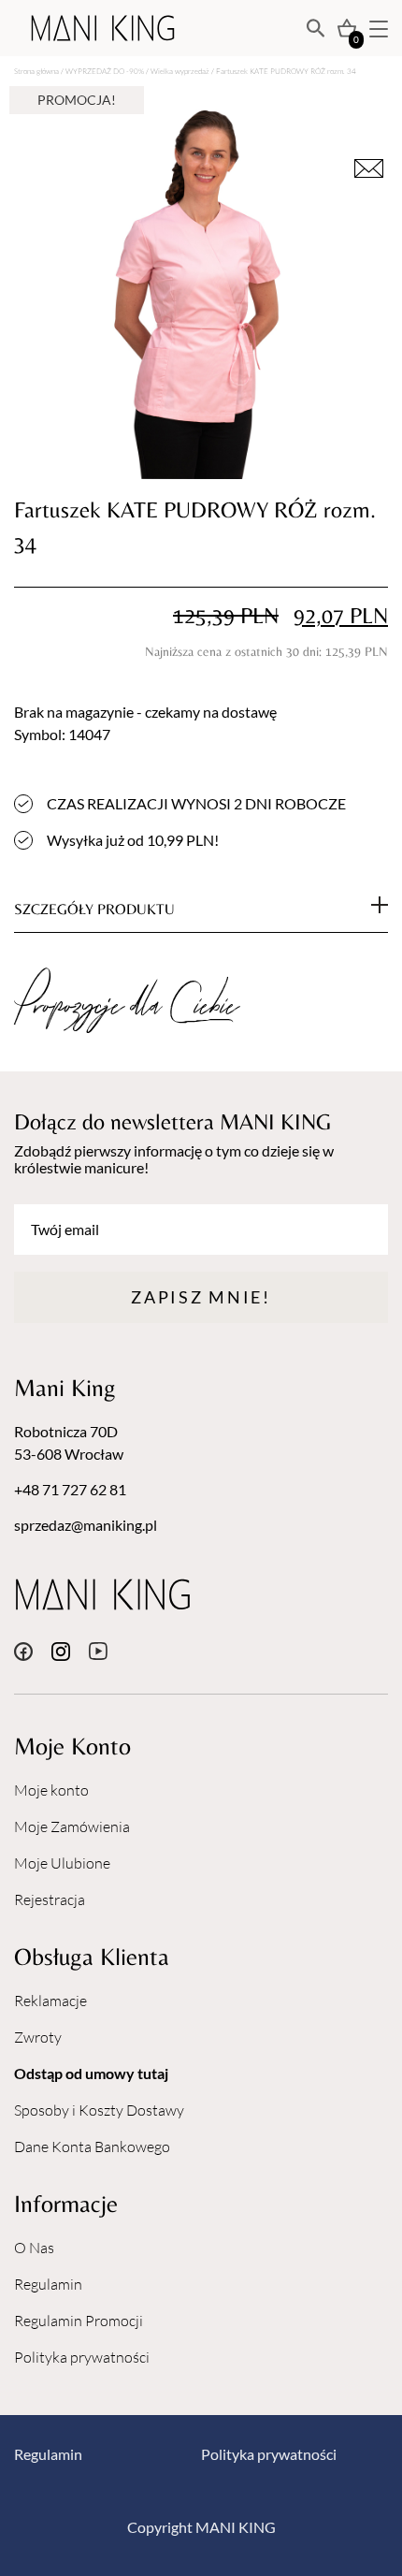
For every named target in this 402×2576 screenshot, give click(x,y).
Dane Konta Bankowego (92, 2147)
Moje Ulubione (62, 1863)
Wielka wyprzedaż (180, 71)
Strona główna (36, 71)
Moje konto (51, 1790)
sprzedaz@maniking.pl (86, 1525)
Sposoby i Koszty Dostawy (99, 2110)
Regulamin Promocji (79, 2321)
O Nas (34, 2248)
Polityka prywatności (82, 2357)
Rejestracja (50, 1899)
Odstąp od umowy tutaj (91, 2073)
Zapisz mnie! (201, 1297)
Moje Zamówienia (72, 1826)
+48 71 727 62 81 (70, 1489)
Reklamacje (50, 2001)
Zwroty (38, 2037)
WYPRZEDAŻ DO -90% (105, 71)
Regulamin (48, 2284)
